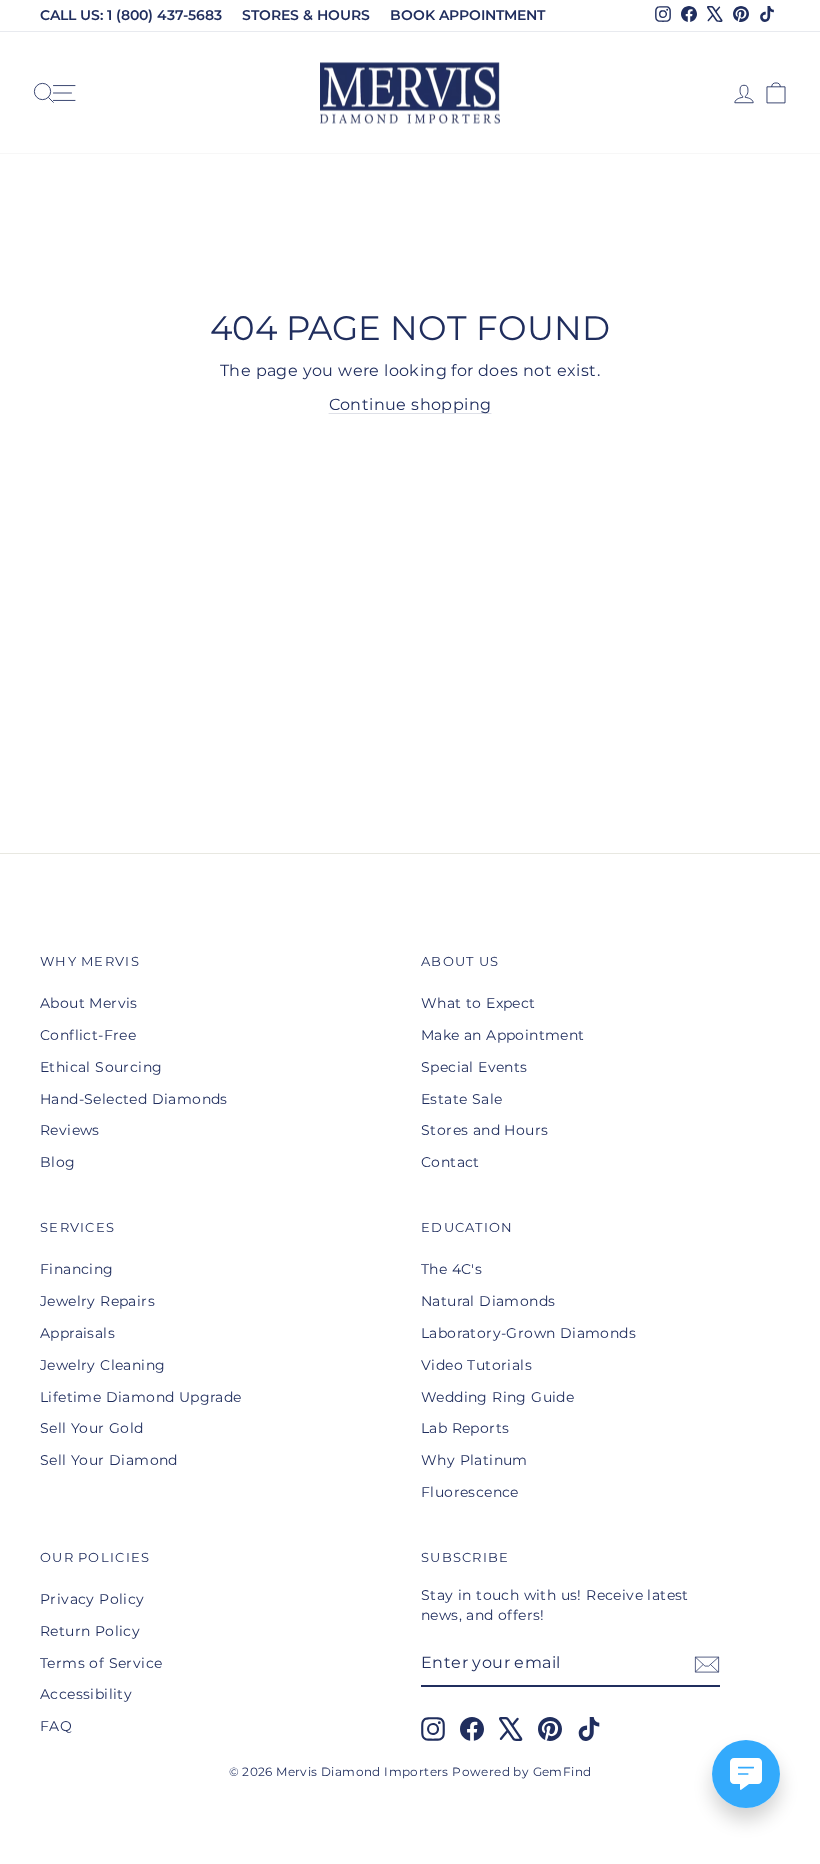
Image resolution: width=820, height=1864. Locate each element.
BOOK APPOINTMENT (467, 15)
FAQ (56, 1726)
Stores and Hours (484, 1130)
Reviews (70, 1130)
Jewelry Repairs (97, 1301)
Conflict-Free (88, 1035)
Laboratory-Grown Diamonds (528, 1333)
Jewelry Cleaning (102, 1365)
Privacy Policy (92, 1599)
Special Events (474, 1067)
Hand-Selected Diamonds (134, 1099)
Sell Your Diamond (109, 1460)
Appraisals (77, 1333)
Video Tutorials (476, 1365)
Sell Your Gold (92, 1428)
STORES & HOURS (306, 15)
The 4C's (451, 1269)
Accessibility (86, 1694)
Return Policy (90, 1631)
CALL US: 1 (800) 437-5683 (131, 15)
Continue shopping (410, 404)
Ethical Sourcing (101, 1067)
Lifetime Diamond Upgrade (141, 1397)
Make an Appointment (503, 1035)
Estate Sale (461, 1099)
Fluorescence (470, 1492)
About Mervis (89, 1003)
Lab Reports (465, 1428)
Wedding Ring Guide (497, 1397)
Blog (58, 1162)
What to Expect (478, 1003)
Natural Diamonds (488, 1301)
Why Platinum (474, 1460)
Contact (450, 1162)
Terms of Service (101, 1663)
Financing (77, 1269)
